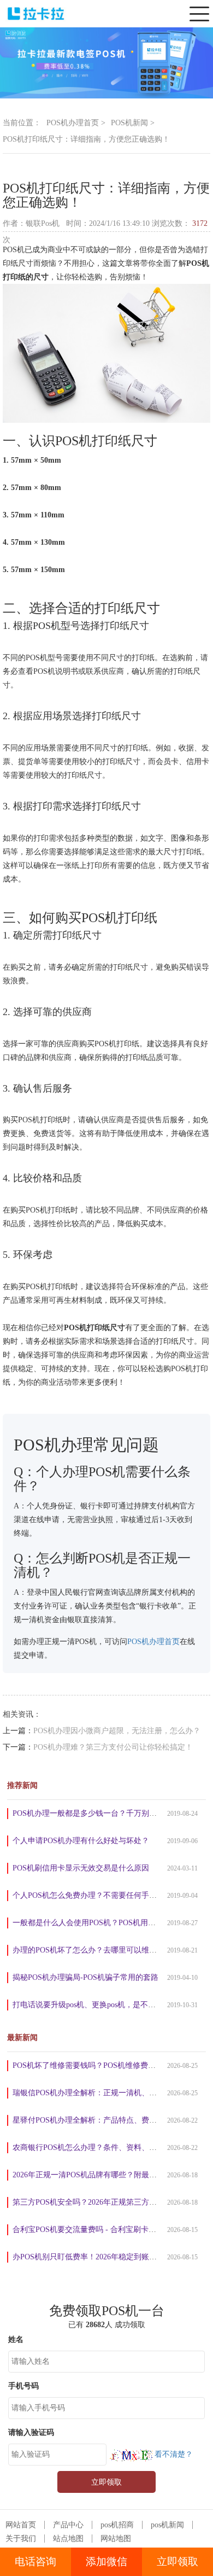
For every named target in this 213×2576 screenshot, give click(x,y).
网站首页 (21, 2525)
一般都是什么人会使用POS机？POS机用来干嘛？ (96, 1923)
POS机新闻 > (133, 123)
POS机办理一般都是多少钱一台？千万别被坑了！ (96, 1813)
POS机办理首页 (153, 1642)
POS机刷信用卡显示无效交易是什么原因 (81, 1868)
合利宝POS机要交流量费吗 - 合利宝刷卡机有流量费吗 (103, 2230)
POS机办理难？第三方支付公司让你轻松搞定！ (113, 1747)
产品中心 (68, 2525)
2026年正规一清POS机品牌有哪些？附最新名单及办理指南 (111, 2175)
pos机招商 (117, 2525)
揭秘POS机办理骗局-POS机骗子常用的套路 (85, 1977)
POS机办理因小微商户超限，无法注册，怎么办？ (117, 1731)
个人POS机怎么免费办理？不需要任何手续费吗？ (96, 1895)
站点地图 (68, 2539)
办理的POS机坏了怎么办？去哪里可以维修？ (88, 1950)
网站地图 (116, 2539)
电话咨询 (35, 2562)
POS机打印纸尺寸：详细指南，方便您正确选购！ (86, 139)
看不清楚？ (173, 2454)
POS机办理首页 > (76, 123)
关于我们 (21, 2539)
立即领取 (177, 2562)
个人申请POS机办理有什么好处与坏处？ (81, 1841)
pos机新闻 (167, 2525)
